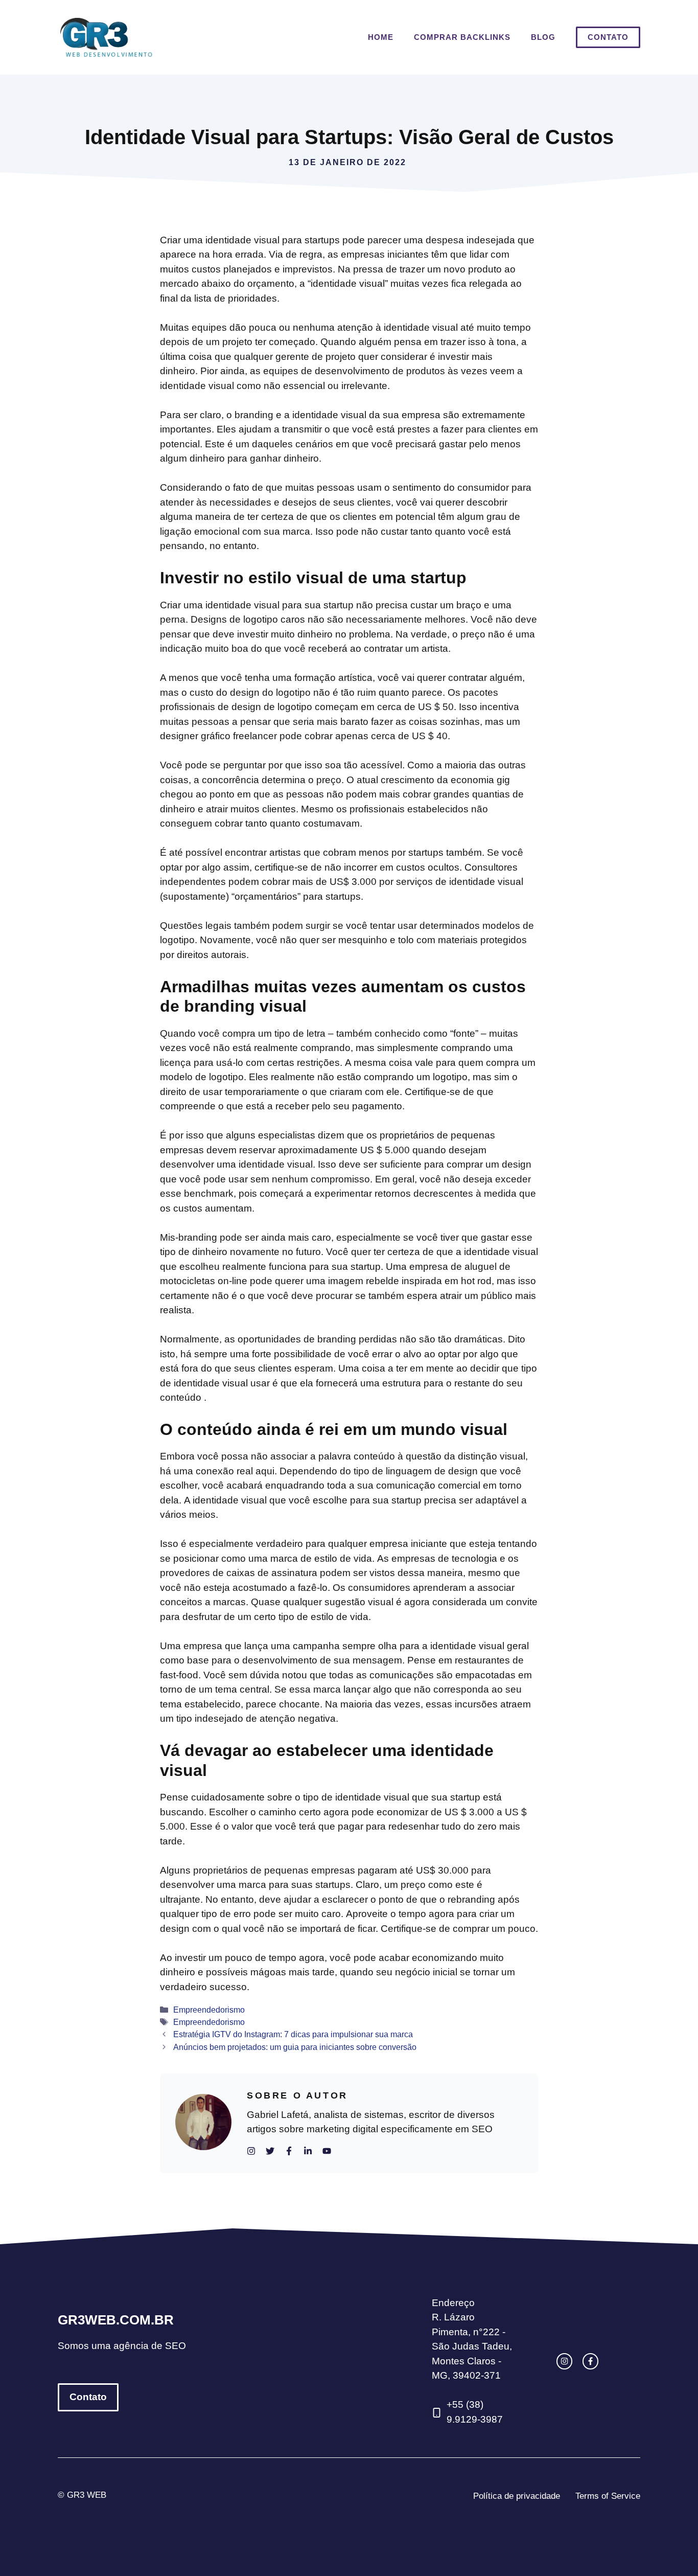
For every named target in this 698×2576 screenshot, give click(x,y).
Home (381, 37)
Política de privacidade (517, 2496)
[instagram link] (564, 2361)
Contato (608, 37)
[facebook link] (590, 2361)
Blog (543, 37)
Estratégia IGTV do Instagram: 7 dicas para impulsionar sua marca (293, 2034)
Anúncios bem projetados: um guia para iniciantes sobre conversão (295, 2047)
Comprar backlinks (462, 37)
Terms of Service (608, 2496)
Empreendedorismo (209, 2010)
